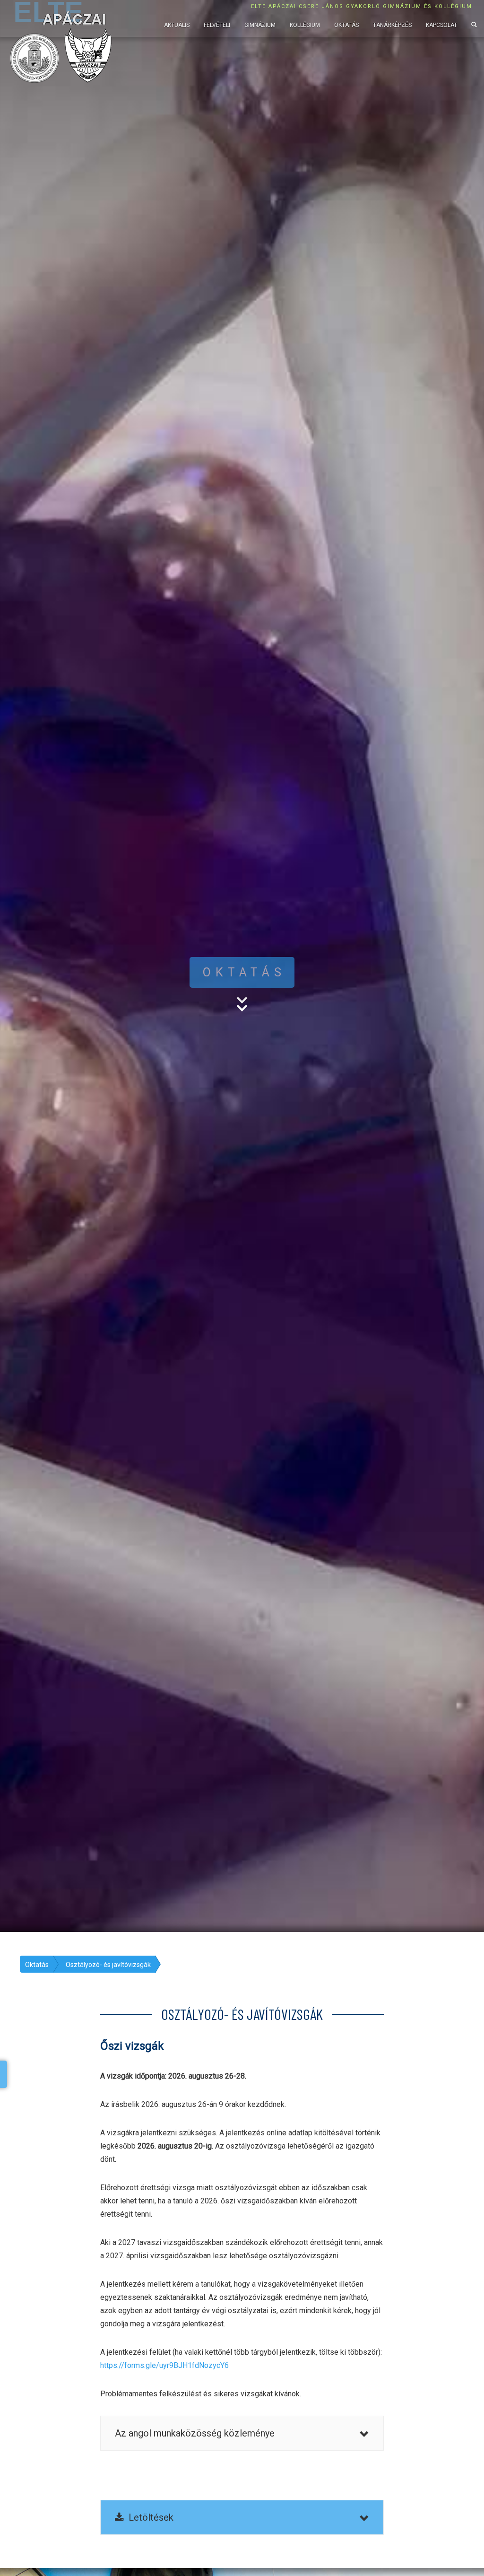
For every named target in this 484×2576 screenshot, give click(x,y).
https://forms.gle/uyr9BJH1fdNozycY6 (164, 2365)
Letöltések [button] (149, 2517)
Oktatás (346, 25)
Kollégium (305, 25)
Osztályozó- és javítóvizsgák (108, 1965)
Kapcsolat (441, 25)
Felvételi (217, 25)
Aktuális (177, 25)
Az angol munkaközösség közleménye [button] (195, 2433)
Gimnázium (260, 25)
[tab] (242, 2433)
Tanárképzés (392, 25)
